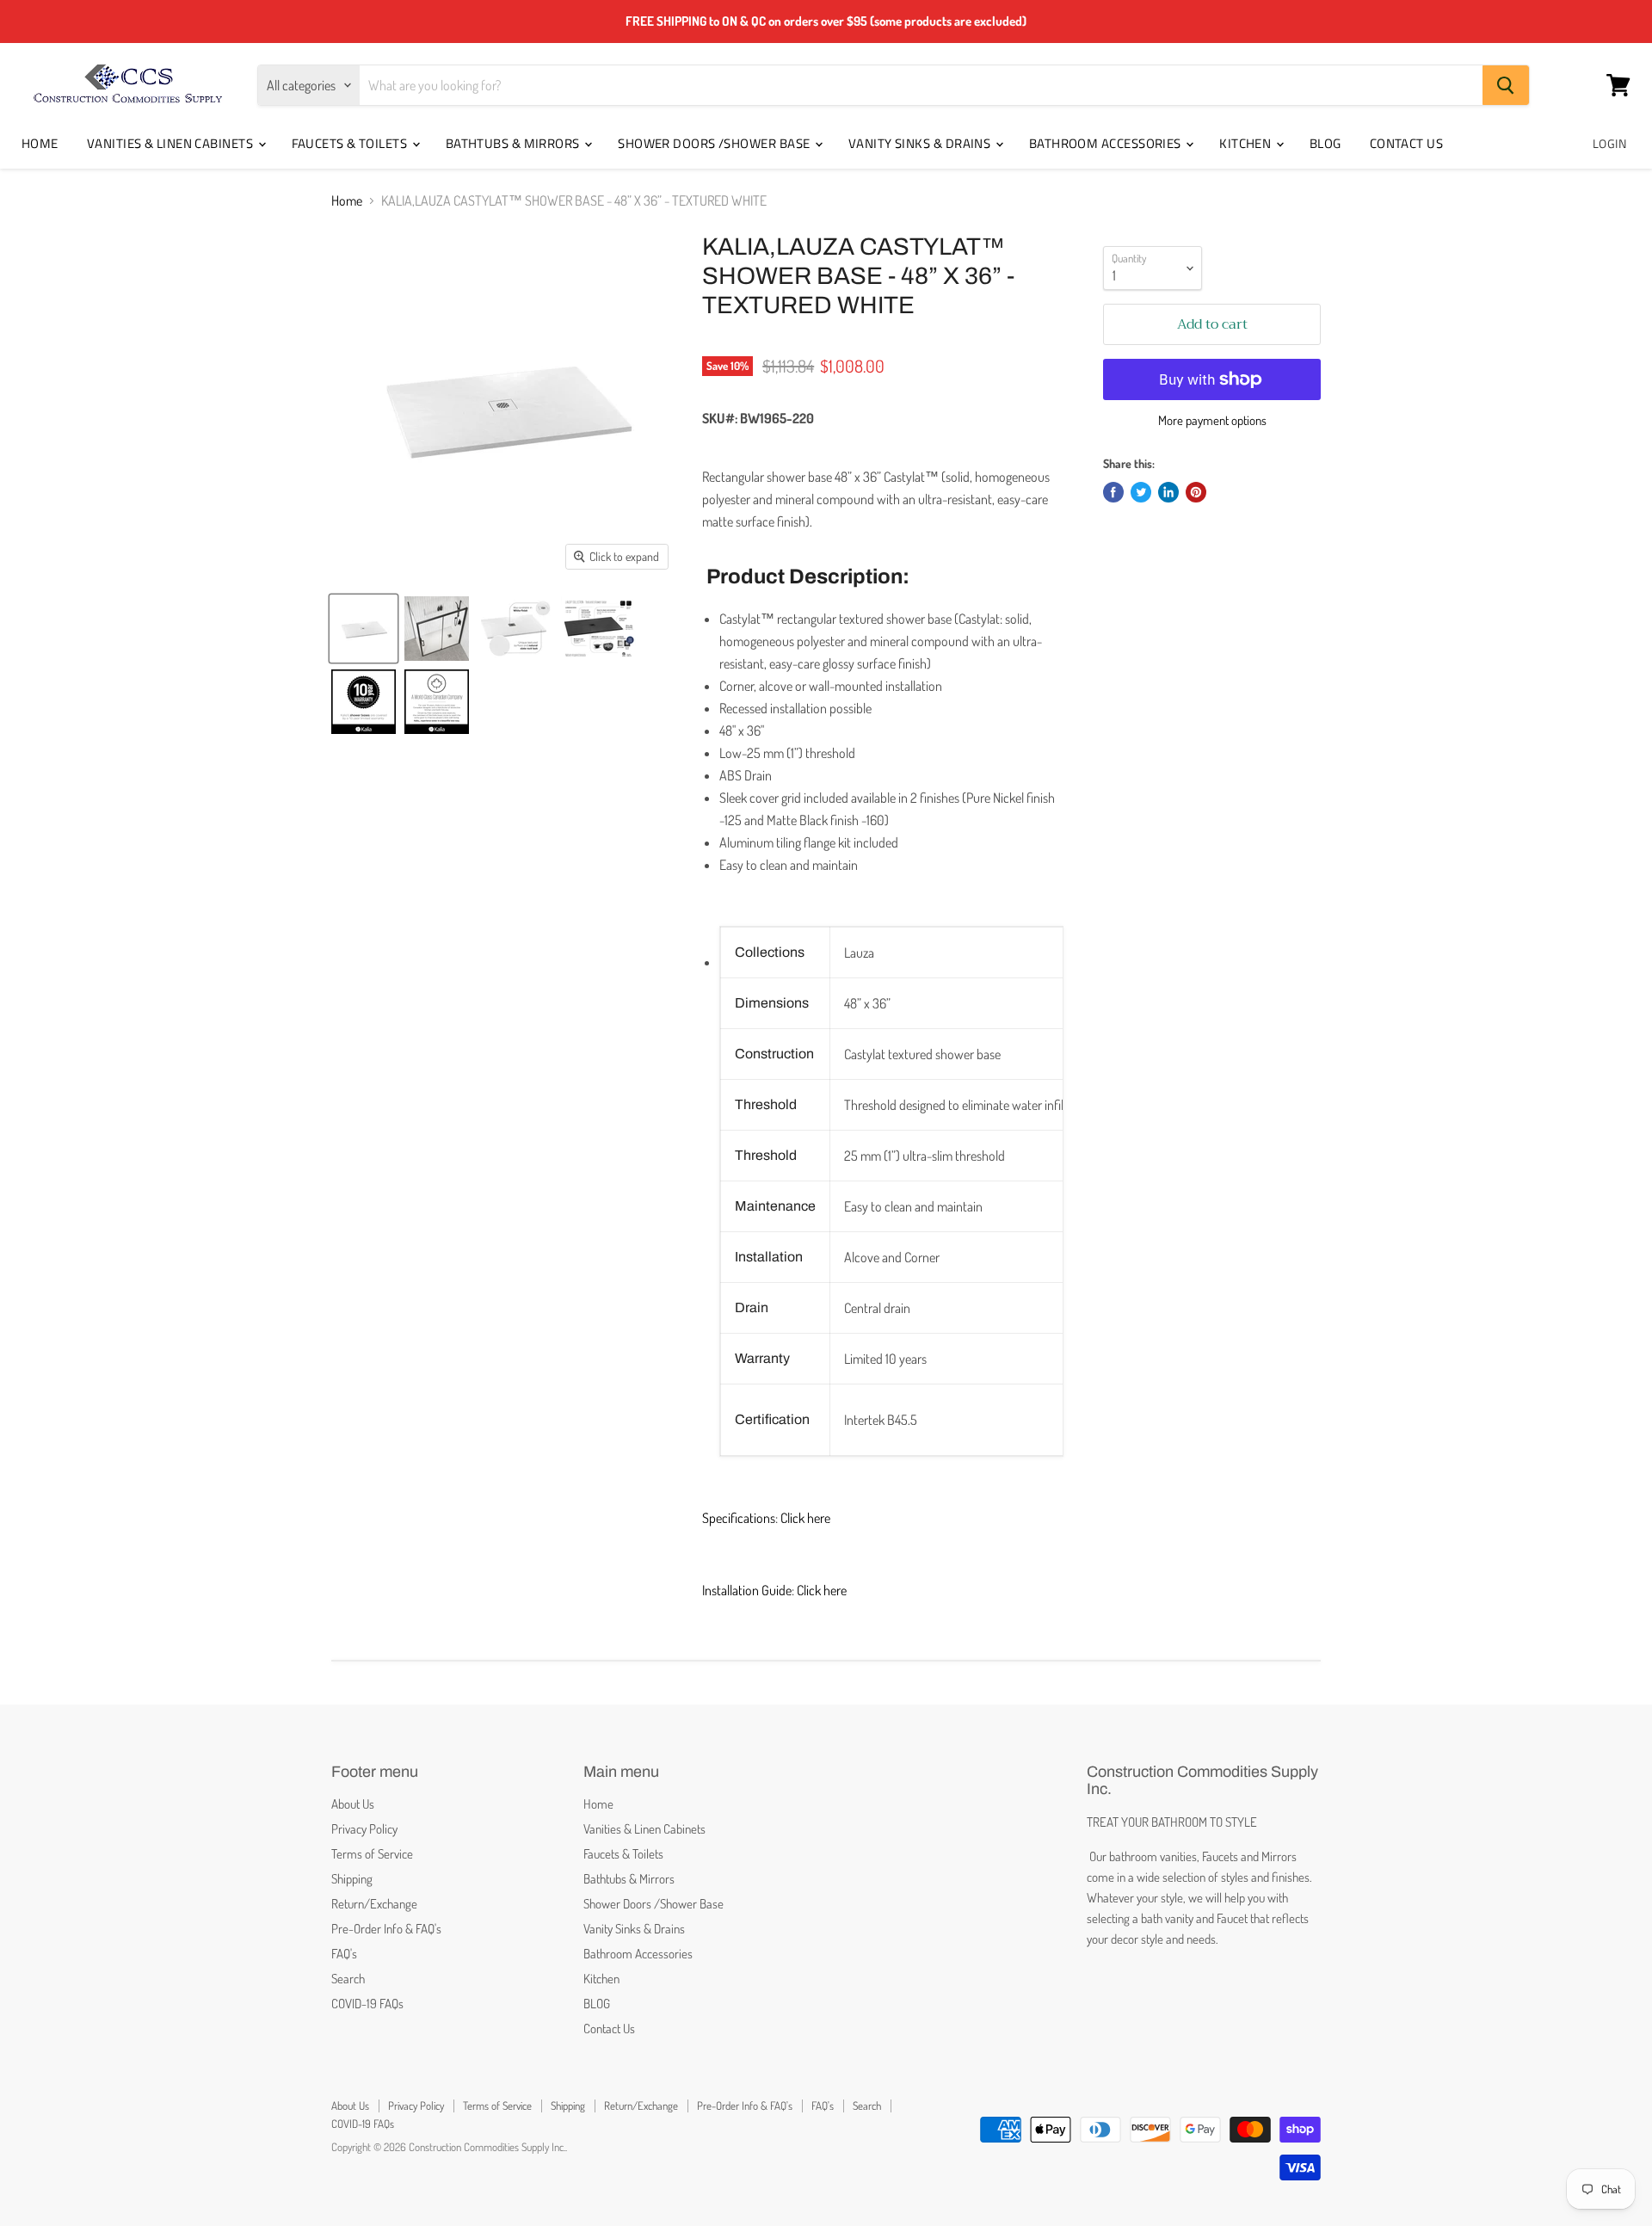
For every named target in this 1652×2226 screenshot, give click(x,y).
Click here (805, 1518)
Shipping (352, 1879)
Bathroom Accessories (1106, 143)
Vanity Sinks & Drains (921, 143)
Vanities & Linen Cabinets (172, 143)
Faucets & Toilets (351, 143)
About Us (353, 1804)
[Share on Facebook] (1113, 492)
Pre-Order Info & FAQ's (386, 1929)
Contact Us (1407, 143)
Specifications (739, 1518)
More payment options (1212, 420)
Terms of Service (372, 1854)
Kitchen (1247, 143)
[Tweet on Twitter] (1141, 492)
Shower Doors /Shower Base (715, 143)
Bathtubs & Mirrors (515, 143)
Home (40, 143)
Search (348, 1979)
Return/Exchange (374, 1904)
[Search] (1506, 85)
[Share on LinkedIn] (1168, 492)
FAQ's (344, 1954)
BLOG (1325, 143)
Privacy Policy (364, 1829)
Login (1609, 143)
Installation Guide (747, 1590)
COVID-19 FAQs (367, 2004)
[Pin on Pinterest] (1196, 492)
